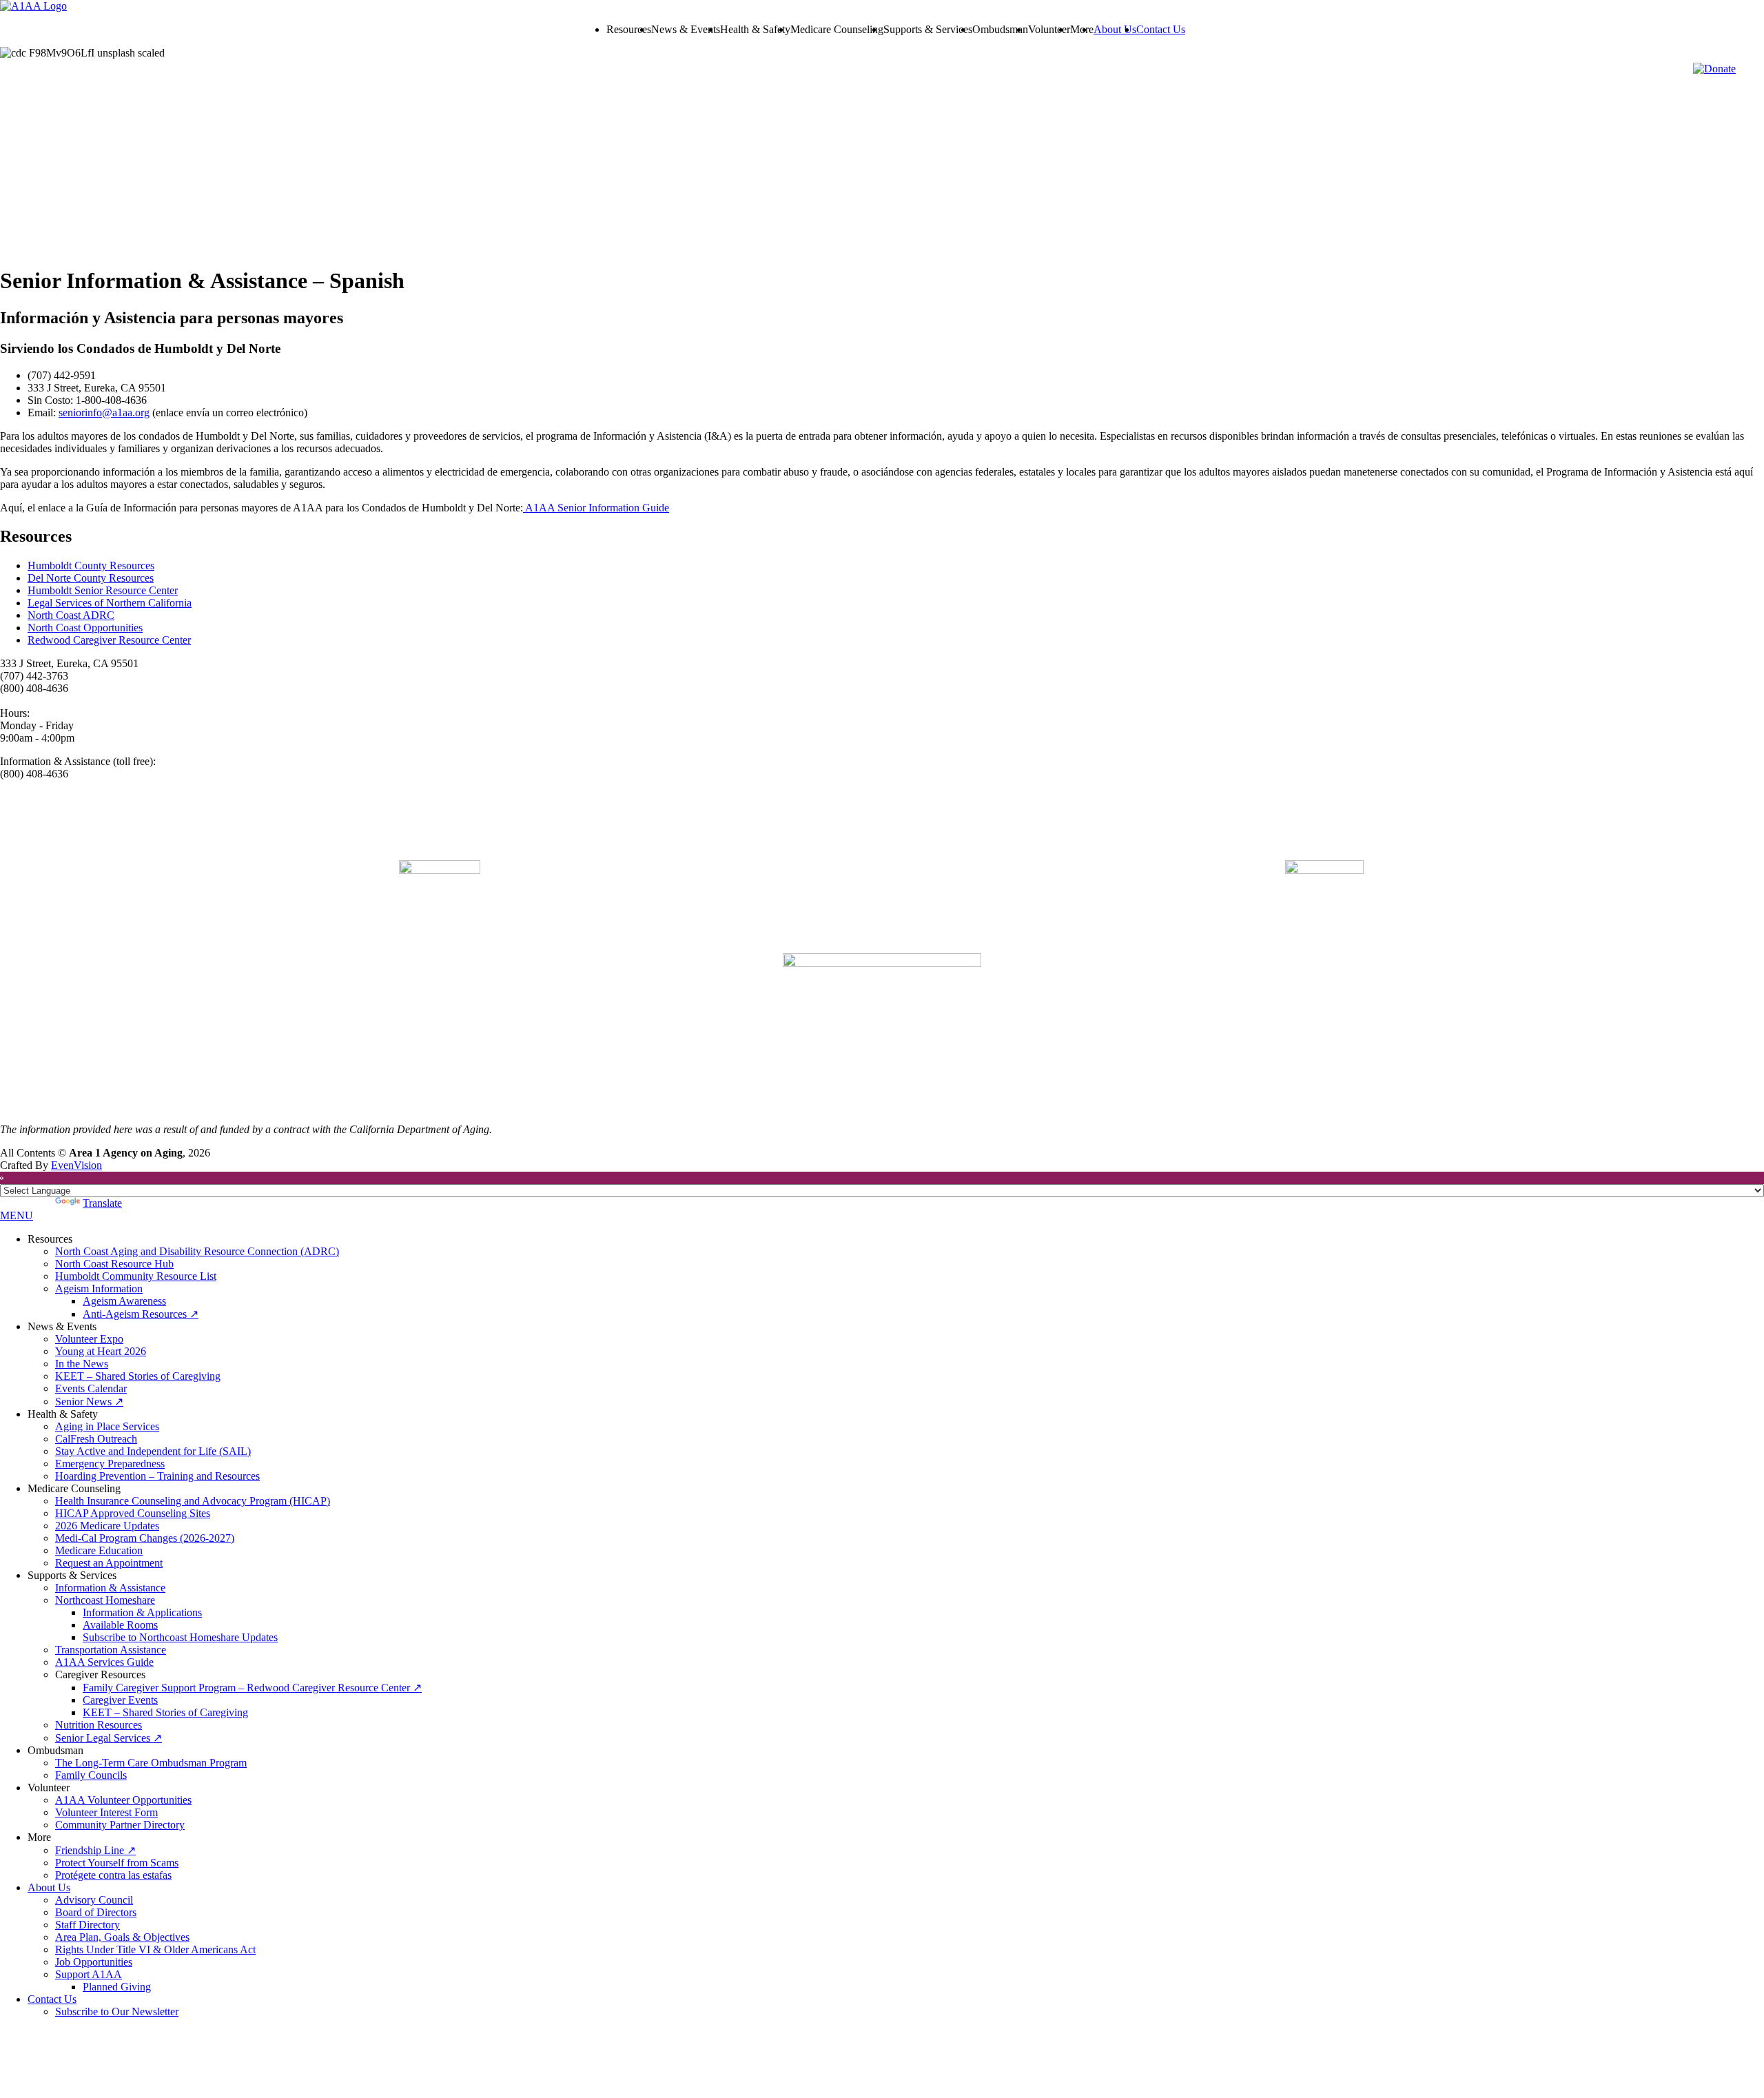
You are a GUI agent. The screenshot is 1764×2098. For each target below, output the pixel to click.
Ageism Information (99, 1289)
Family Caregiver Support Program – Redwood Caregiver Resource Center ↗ (252, 1688)
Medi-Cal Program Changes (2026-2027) (145, 1538)
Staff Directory (88, 1925)
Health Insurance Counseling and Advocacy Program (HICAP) (193, 1501)
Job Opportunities (94, 1962)
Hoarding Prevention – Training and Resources (157, 1476)
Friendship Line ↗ (95, 1850)
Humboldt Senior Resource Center (103, 590)
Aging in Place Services (107, 1426)
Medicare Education (99, 1550)
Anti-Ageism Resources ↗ (141, 1314)
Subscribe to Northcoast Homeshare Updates (180, 1637)
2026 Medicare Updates (107, 1526)
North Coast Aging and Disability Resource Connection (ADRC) (197, 1251)
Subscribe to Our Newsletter (117, 2012)
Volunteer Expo (89, 1339)
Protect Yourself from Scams (117, 1863)
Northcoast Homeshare (105, 1600)
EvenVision (76, 1165)
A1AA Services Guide (104, 1662)
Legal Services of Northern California (110, 603)
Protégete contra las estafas (113, 1875)
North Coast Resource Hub (114, 1264)
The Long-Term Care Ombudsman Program (151, 1763)
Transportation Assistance (111, 1650)
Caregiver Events (120, 1700)
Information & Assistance (110, 1588)
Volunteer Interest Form (106, 1812)
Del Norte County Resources (91, 578)
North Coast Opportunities (85, 628)
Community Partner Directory (120, 1825)
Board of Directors (96, 1912)
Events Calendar (91, 1388)
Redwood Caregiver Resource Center (109, 640)
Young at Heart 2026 (101, 1351)
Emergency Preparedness (110, 1464)
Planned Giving (117, 1987)
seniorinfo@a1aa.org (104, 413)
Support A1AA (89, 1974)
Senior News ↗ (89, 1402)
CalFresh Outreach (96, 1439)
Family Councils (91, 1775)
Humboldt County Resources (91, 566)
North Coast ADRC (71, 615)
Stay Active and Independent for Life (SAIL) (153, 1451)
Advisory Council (94, 1900)
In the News (82, 1364)
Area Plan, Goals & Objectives (122, 1937)
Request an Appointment (109, 1563)
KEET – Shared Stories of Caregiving (138, 1376)
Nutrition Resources (99, 1725)
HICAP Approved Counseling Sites (133, 1513)
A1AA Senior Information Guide (596, 508)
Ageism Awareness (124, 1301)
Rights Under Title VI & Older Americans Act (155, 1949)
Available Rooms (120, 1625)
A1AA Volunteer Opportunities (123, 1800)
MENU (17, 1215)
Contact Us (1161, 29)
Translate (102, 1203)
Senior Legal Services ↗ (109, 1738)
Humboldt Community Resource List (136, 1276)
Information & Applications (142, 1612)
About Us (1115, 29)
